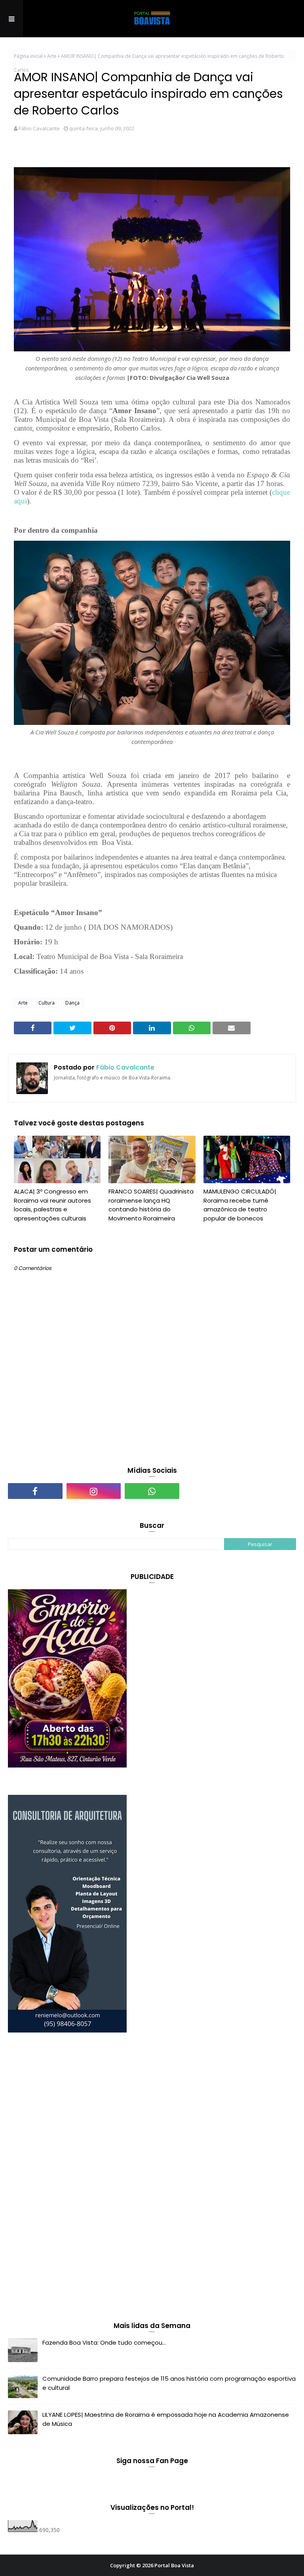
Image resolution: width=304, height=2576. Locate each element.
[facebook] (35, 1491)
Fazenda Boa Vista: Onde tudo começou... (104, 2342)
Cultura (47, 1003)
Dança (72, 1003)
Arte (52, 56)
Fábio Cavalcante (39, 128)
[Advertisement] (67, 2179)
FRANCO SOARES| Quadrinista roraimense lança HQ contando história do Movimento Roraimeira (151, 1205)
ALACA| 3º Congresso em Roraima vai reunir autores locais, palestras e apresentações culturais (52, 1205)
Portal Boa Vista (174, 2565)
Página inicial (28, 56)
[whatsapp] (152, 1491)
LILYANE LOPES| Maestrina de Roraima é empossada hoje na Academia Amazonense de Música (166, 2419)
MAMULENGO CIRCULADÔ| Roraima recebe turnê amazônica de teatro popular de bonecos (240, 1205)
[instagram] (94, 1491)
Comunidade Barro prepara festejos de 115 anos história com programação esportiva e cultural (169, 2383)
